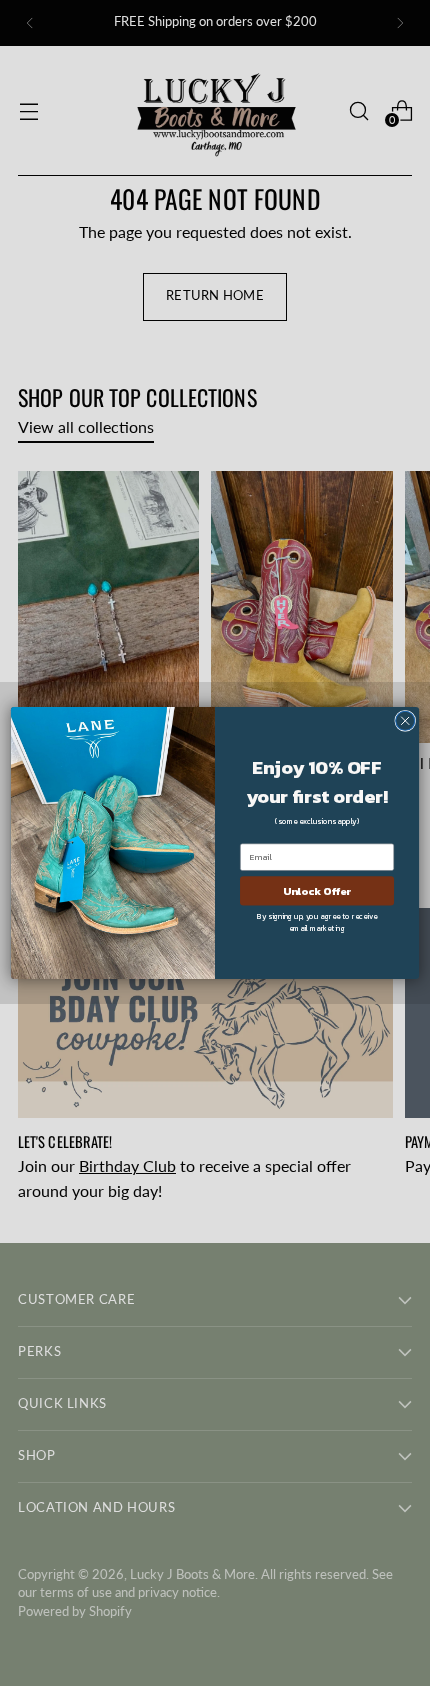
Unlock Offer (317, 890)
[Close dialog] (405, 720)
